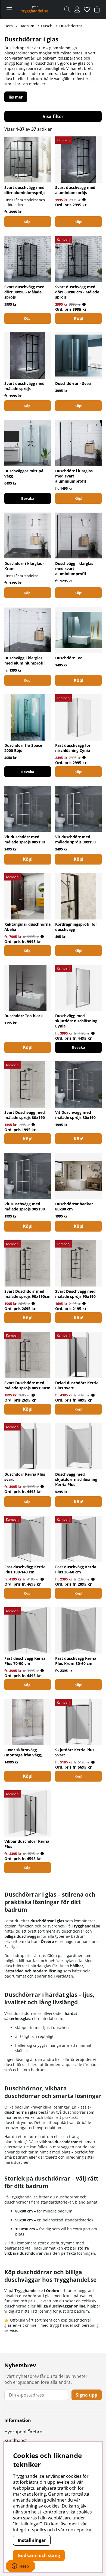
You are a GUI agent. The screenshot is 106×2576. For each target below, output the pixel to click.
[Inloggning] (77, 9)
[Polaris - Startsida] (35, 9)
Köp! (28, 222)
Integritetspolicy (30, 2530)
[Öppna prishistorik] (84, 200)
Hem (9, 26)
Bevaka (28, 498)
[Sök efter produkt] (67, 9)
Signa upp (87, 2395)
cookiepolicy (78, 2530)
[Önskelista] (87, 9)
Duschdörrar (71, 26)
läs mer (16, 97)
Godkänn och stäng (39, 2555)
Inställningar (32, 2540)
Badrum (27, 26)
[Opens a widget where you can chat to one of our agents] (20, 2567)
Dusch (47, 26)
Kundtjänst (16, 2440)
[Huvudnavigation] (9, 9)
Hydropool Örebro (23, 2432)
